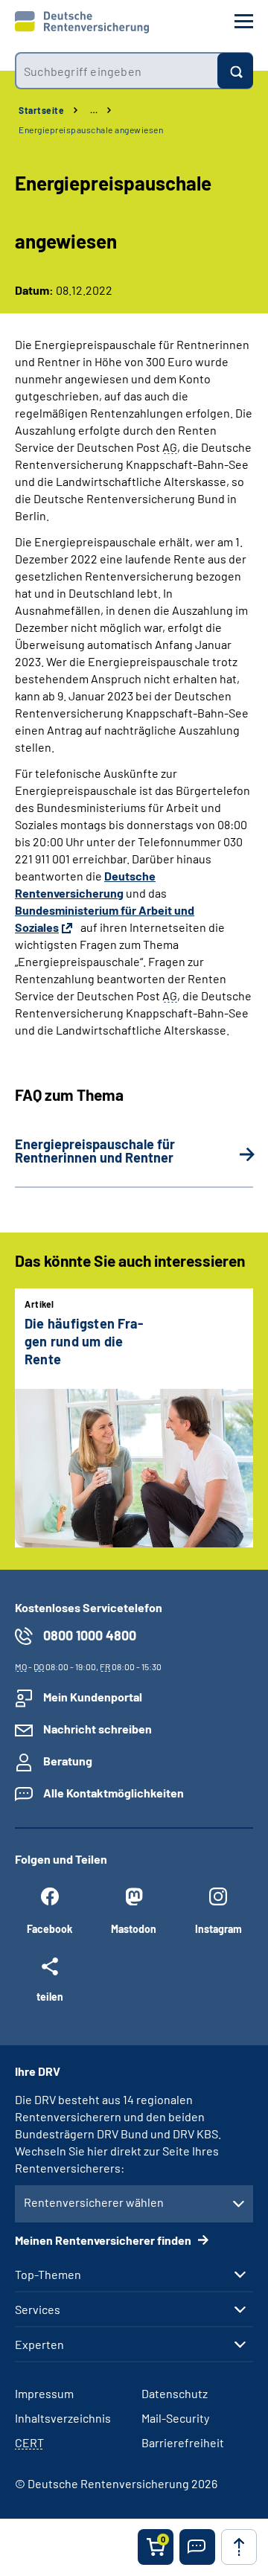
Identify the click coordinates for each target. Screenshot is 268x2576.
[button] (197, 2547)
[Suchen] (235, 71)
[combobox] (116, 71)
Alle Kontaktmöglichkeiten (114, 1793)
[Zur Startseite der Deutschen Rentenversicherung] (82, 22)
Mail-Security (175, 2418)
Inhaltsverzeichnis (63, 2418)
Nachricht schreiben (98, 1729)
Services (38, 2310)
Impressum (44, 2393)
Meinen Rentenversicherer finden (104, 2240)
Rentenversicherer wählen (94, 2202)
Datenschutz (175, 2393)
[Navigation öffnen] (244, 21)
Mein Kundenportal (93, 1697)
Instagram (218, 1929)
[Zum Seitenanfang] (239, 2547)
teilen (50, 1996)
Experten (39, 2345)
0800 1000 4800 (90, 1635)
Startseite (41, 110)
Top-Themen (48, 2275)
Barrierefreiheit (183, 2442)
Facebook (50, 1929)
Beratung (68, 1761)
